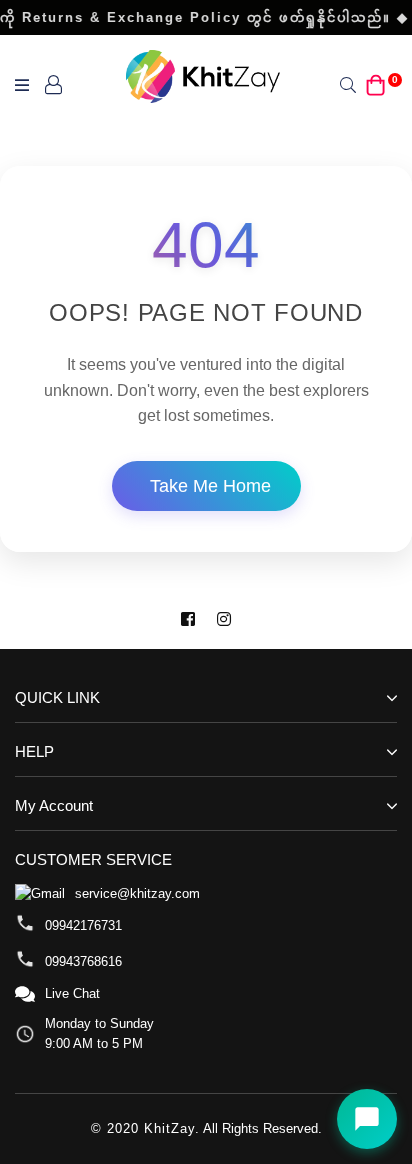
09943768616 (83, 961)
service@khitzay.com (137, 893)
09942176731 (83, 925)
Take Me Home (210, 486)
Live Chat (72, 993)
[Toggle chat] (367, 1119)
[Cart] (376, 83)
